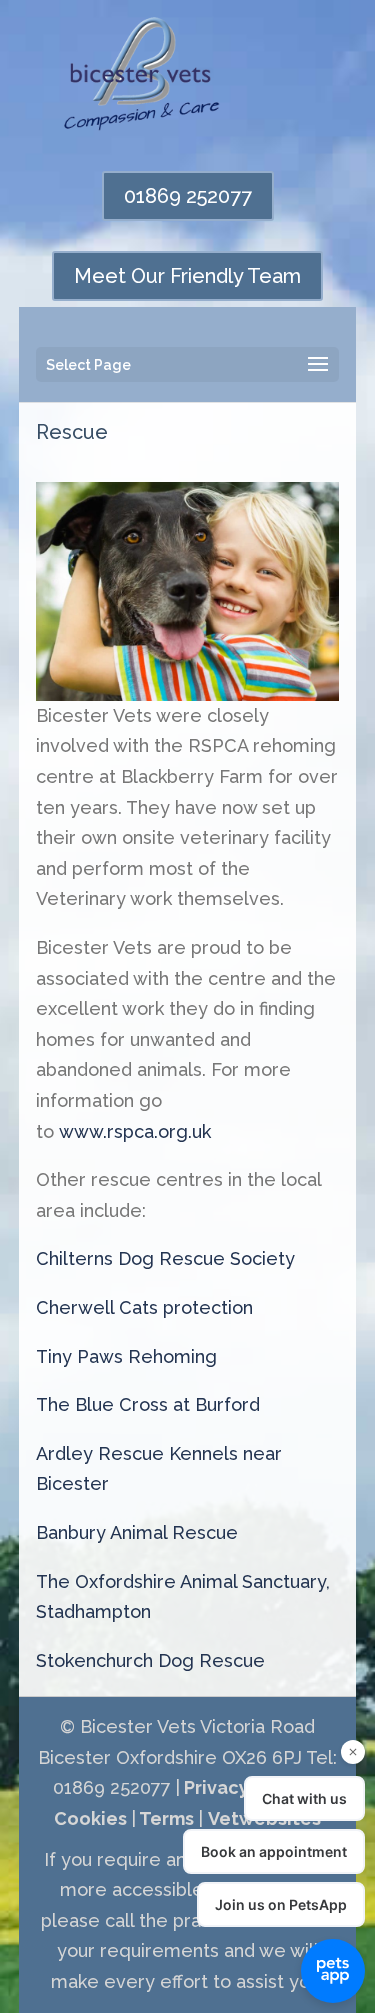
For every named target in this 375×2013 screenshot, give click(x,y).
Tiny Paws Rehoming (126, 1356)
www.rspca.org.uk (135, 1131)
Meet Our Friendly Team (187, 276)
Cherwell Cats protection (144, 1307)
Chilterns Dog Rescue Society (165, 1258)
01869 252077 (188, 196)
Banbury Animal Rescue (137, 1532)
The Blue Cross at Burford (148, 1404)
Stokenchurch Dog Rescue (150, 1660)
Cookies (90, 1818)
